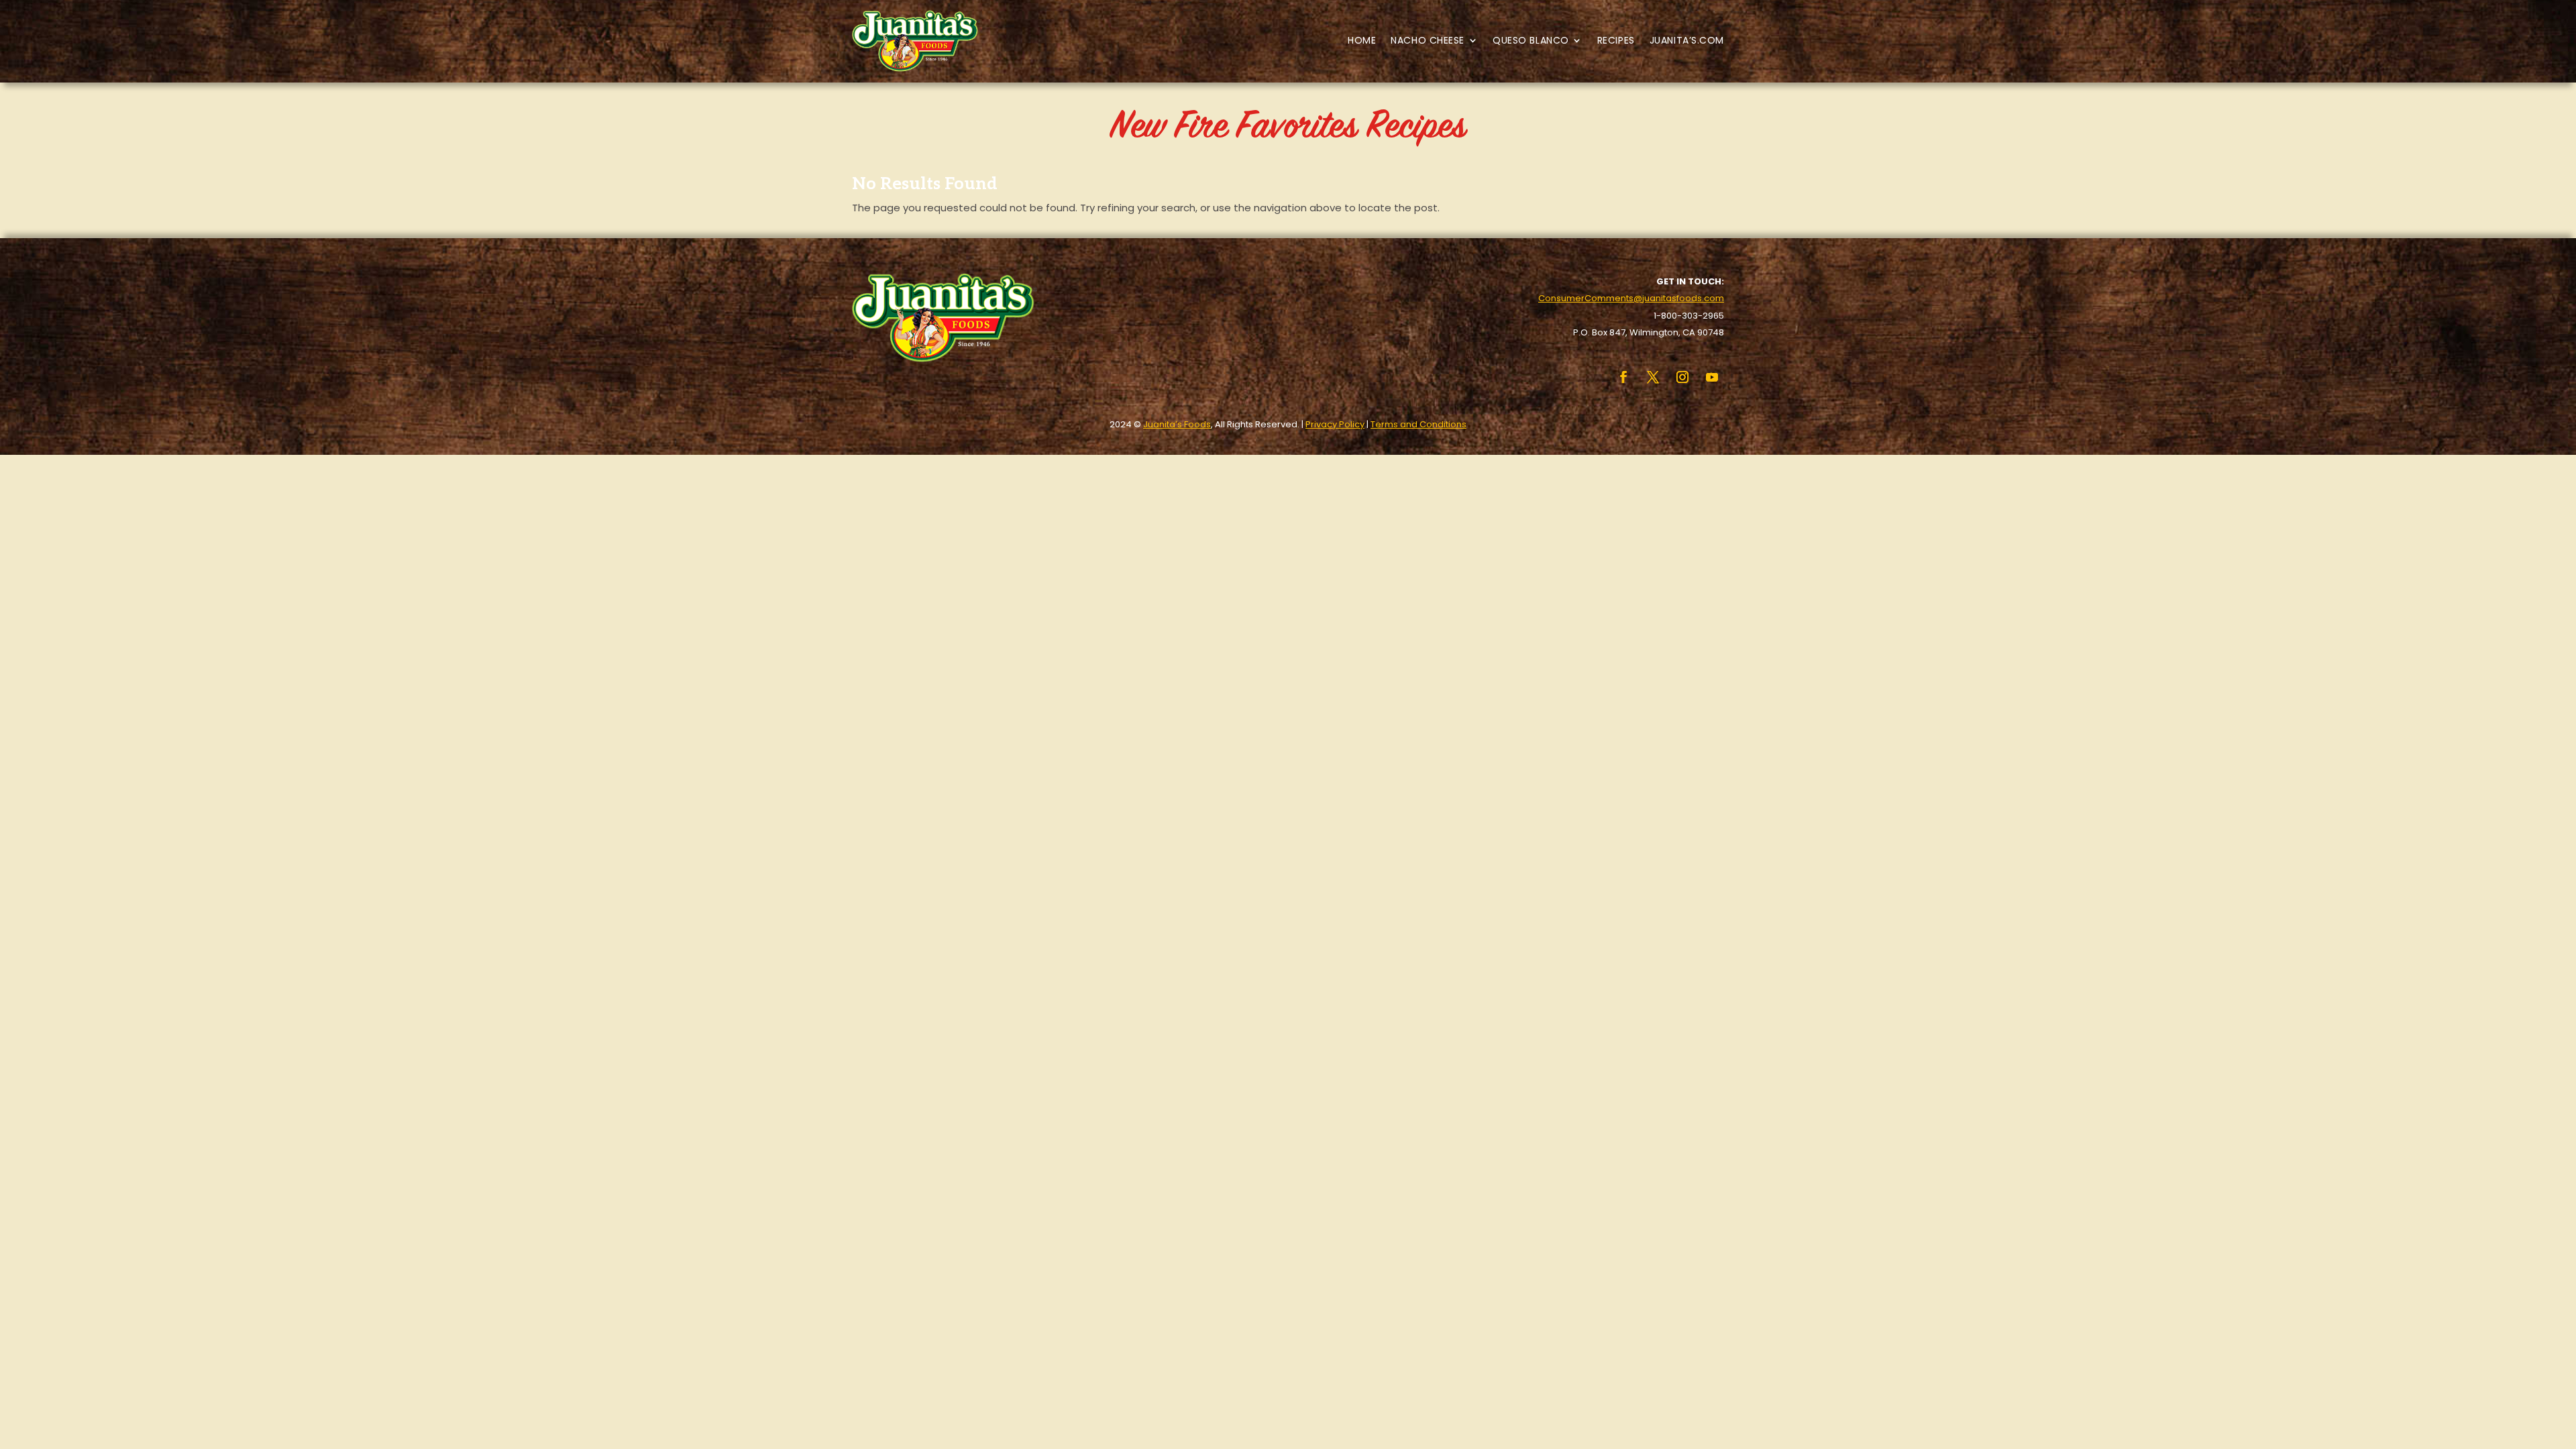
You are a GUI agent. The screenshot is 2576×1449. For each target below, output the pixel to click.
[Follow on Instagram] (1682, 377)
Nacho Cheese (1428, 40)
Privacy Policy (1335, 424)
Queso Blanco (1531, 40)
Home (1362, 40)
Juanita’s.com (1687, 40)
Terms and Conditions (1418, 424)
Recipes (1616, 40)
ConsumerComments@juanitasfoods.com (1631, 298)
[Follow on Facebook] (1623, 377)
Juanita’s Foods (1177, 424)
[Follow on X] (1653, 377)
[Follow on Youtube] (1712, 377)
